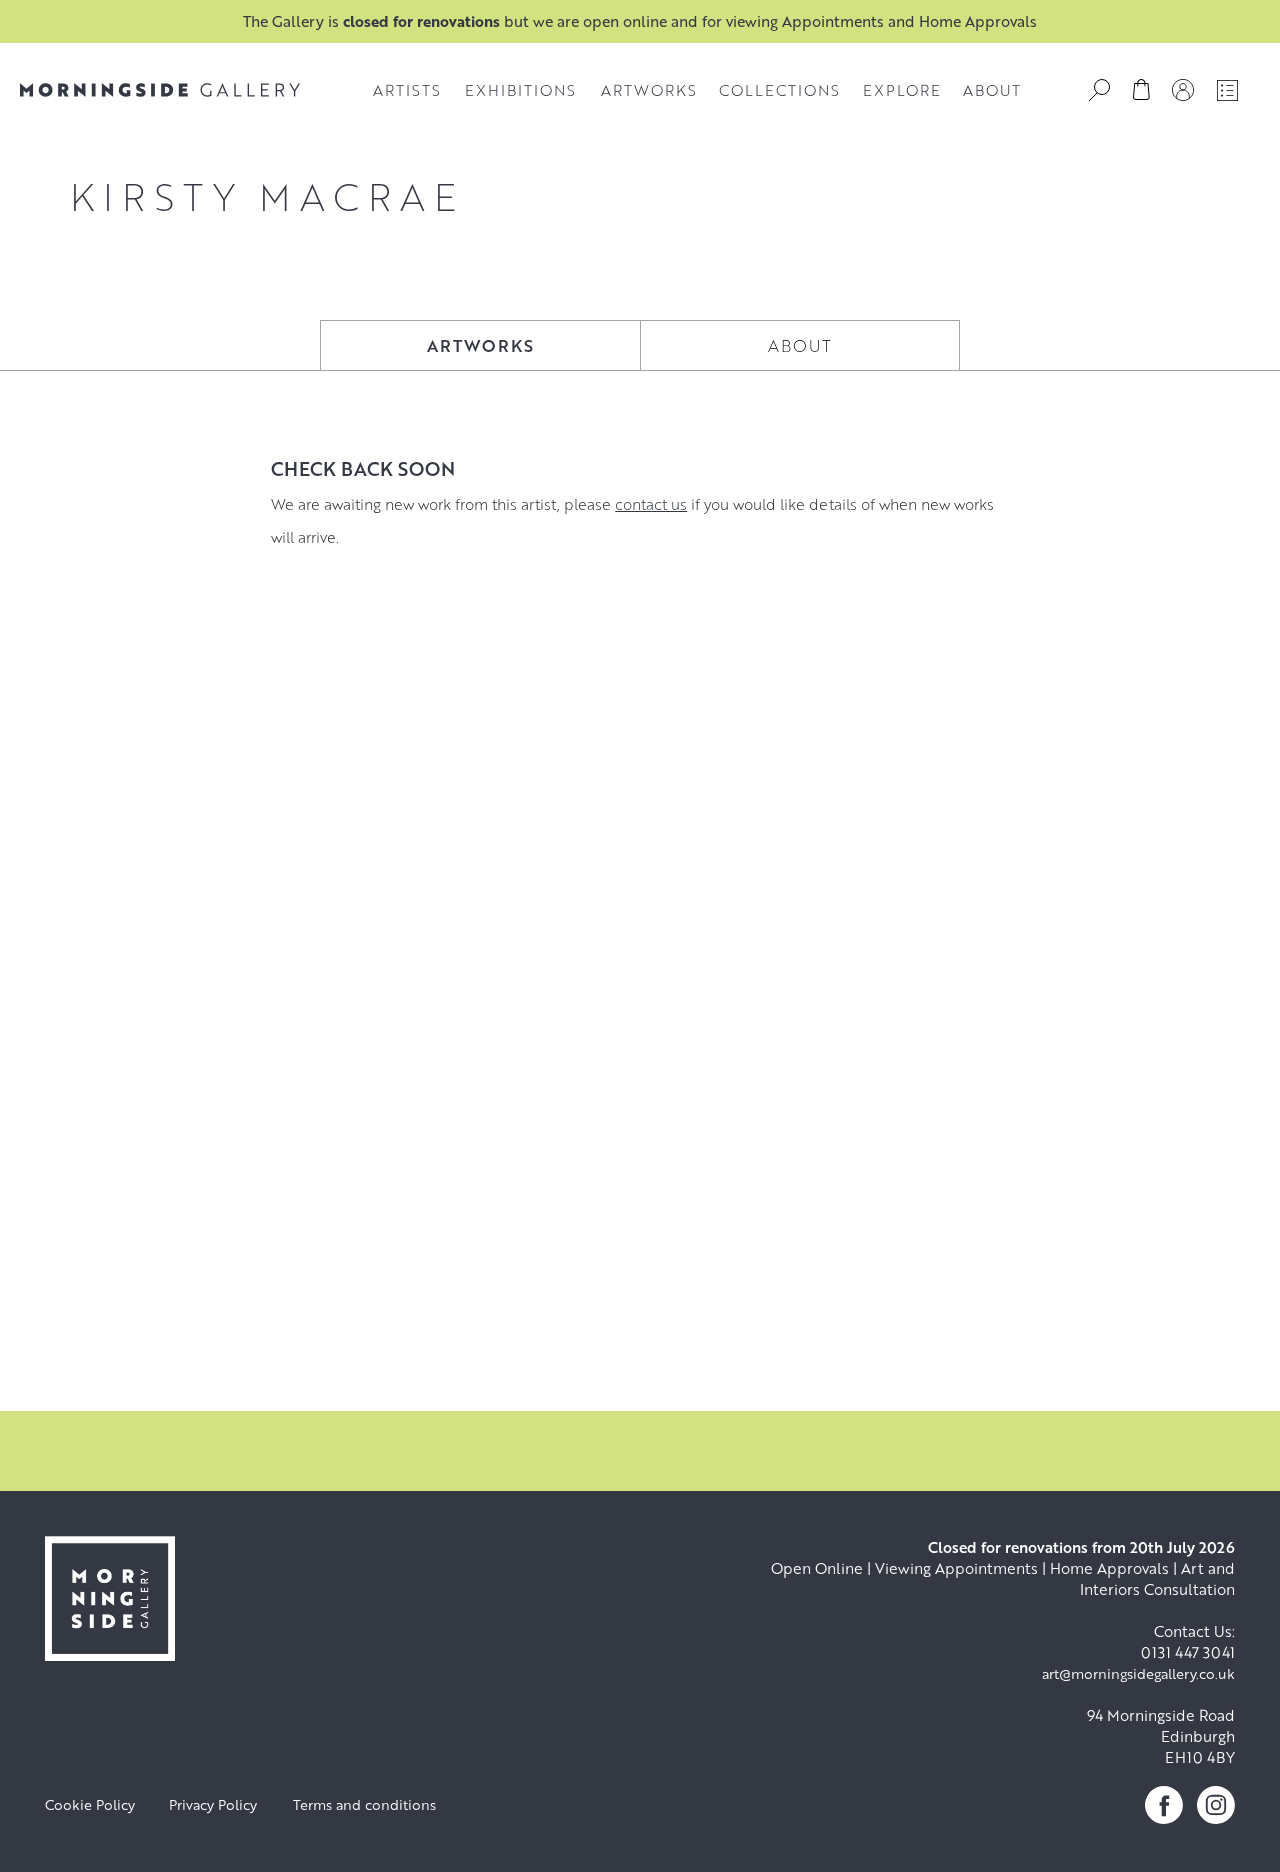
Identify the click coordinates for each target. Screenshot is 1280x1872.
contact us (651, 504)
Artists (407, 90)
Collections (779, 90)
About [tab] (800, 345)
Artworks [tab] (480, 345)
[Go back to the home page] (160, 90)
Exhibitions (520, 90)
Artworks (649, 90)
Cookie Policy (90, 1804)
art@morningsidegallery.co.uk (1138, 1673)
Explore (902, 90)
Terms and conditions (364, 1804)
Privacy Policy (213, 1804)
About (992, 90)
